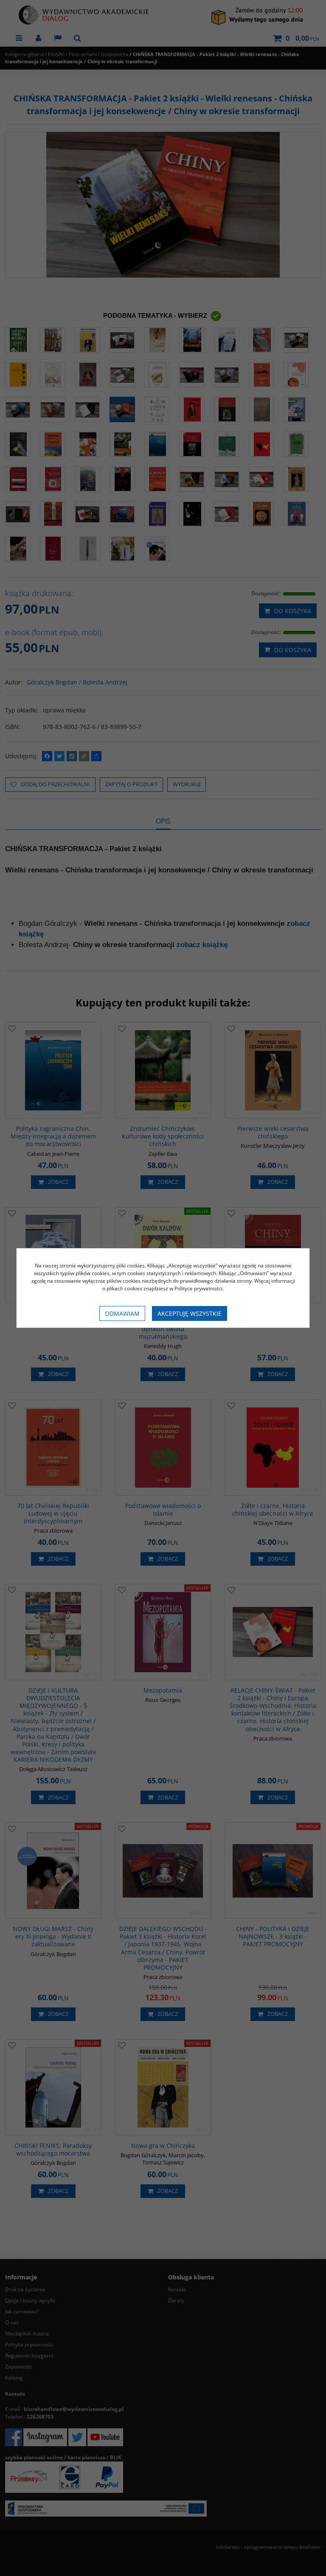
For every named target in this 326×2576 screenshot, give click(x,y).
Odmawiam (122, 1313)
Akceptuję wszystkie (190, 1313)
